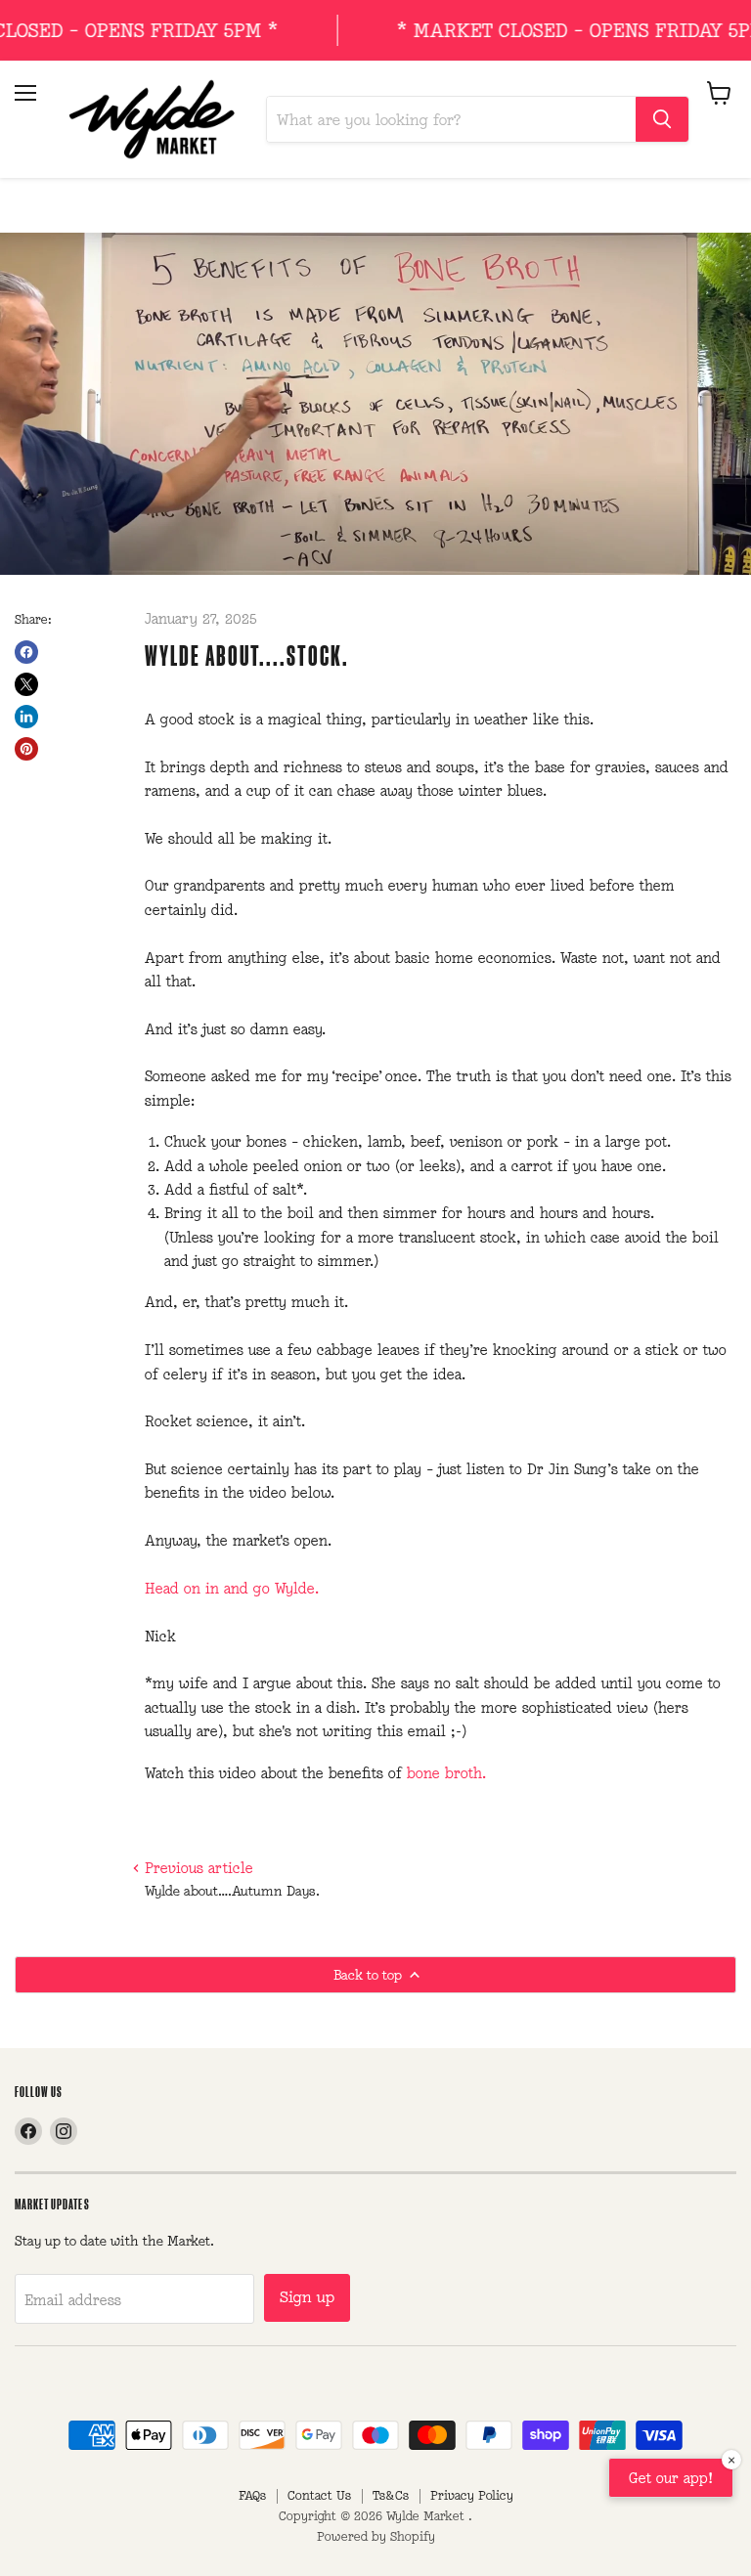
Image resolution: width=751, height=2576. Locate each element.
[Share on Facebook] (26, 652)
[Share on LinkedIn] (26, 717)
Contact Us (319, 2495)
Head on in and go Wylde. (232, 1588)
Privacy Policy (472, 2495)
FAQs (252, 2495)
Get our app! (671, 2478)
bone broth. (446, 1773)
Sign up (307, 2297)
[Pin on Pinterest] (26, 749)
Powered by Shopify (376, 2536)
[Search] (662, 119)
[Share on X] (26, 684)
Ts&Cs (391, 2495)
